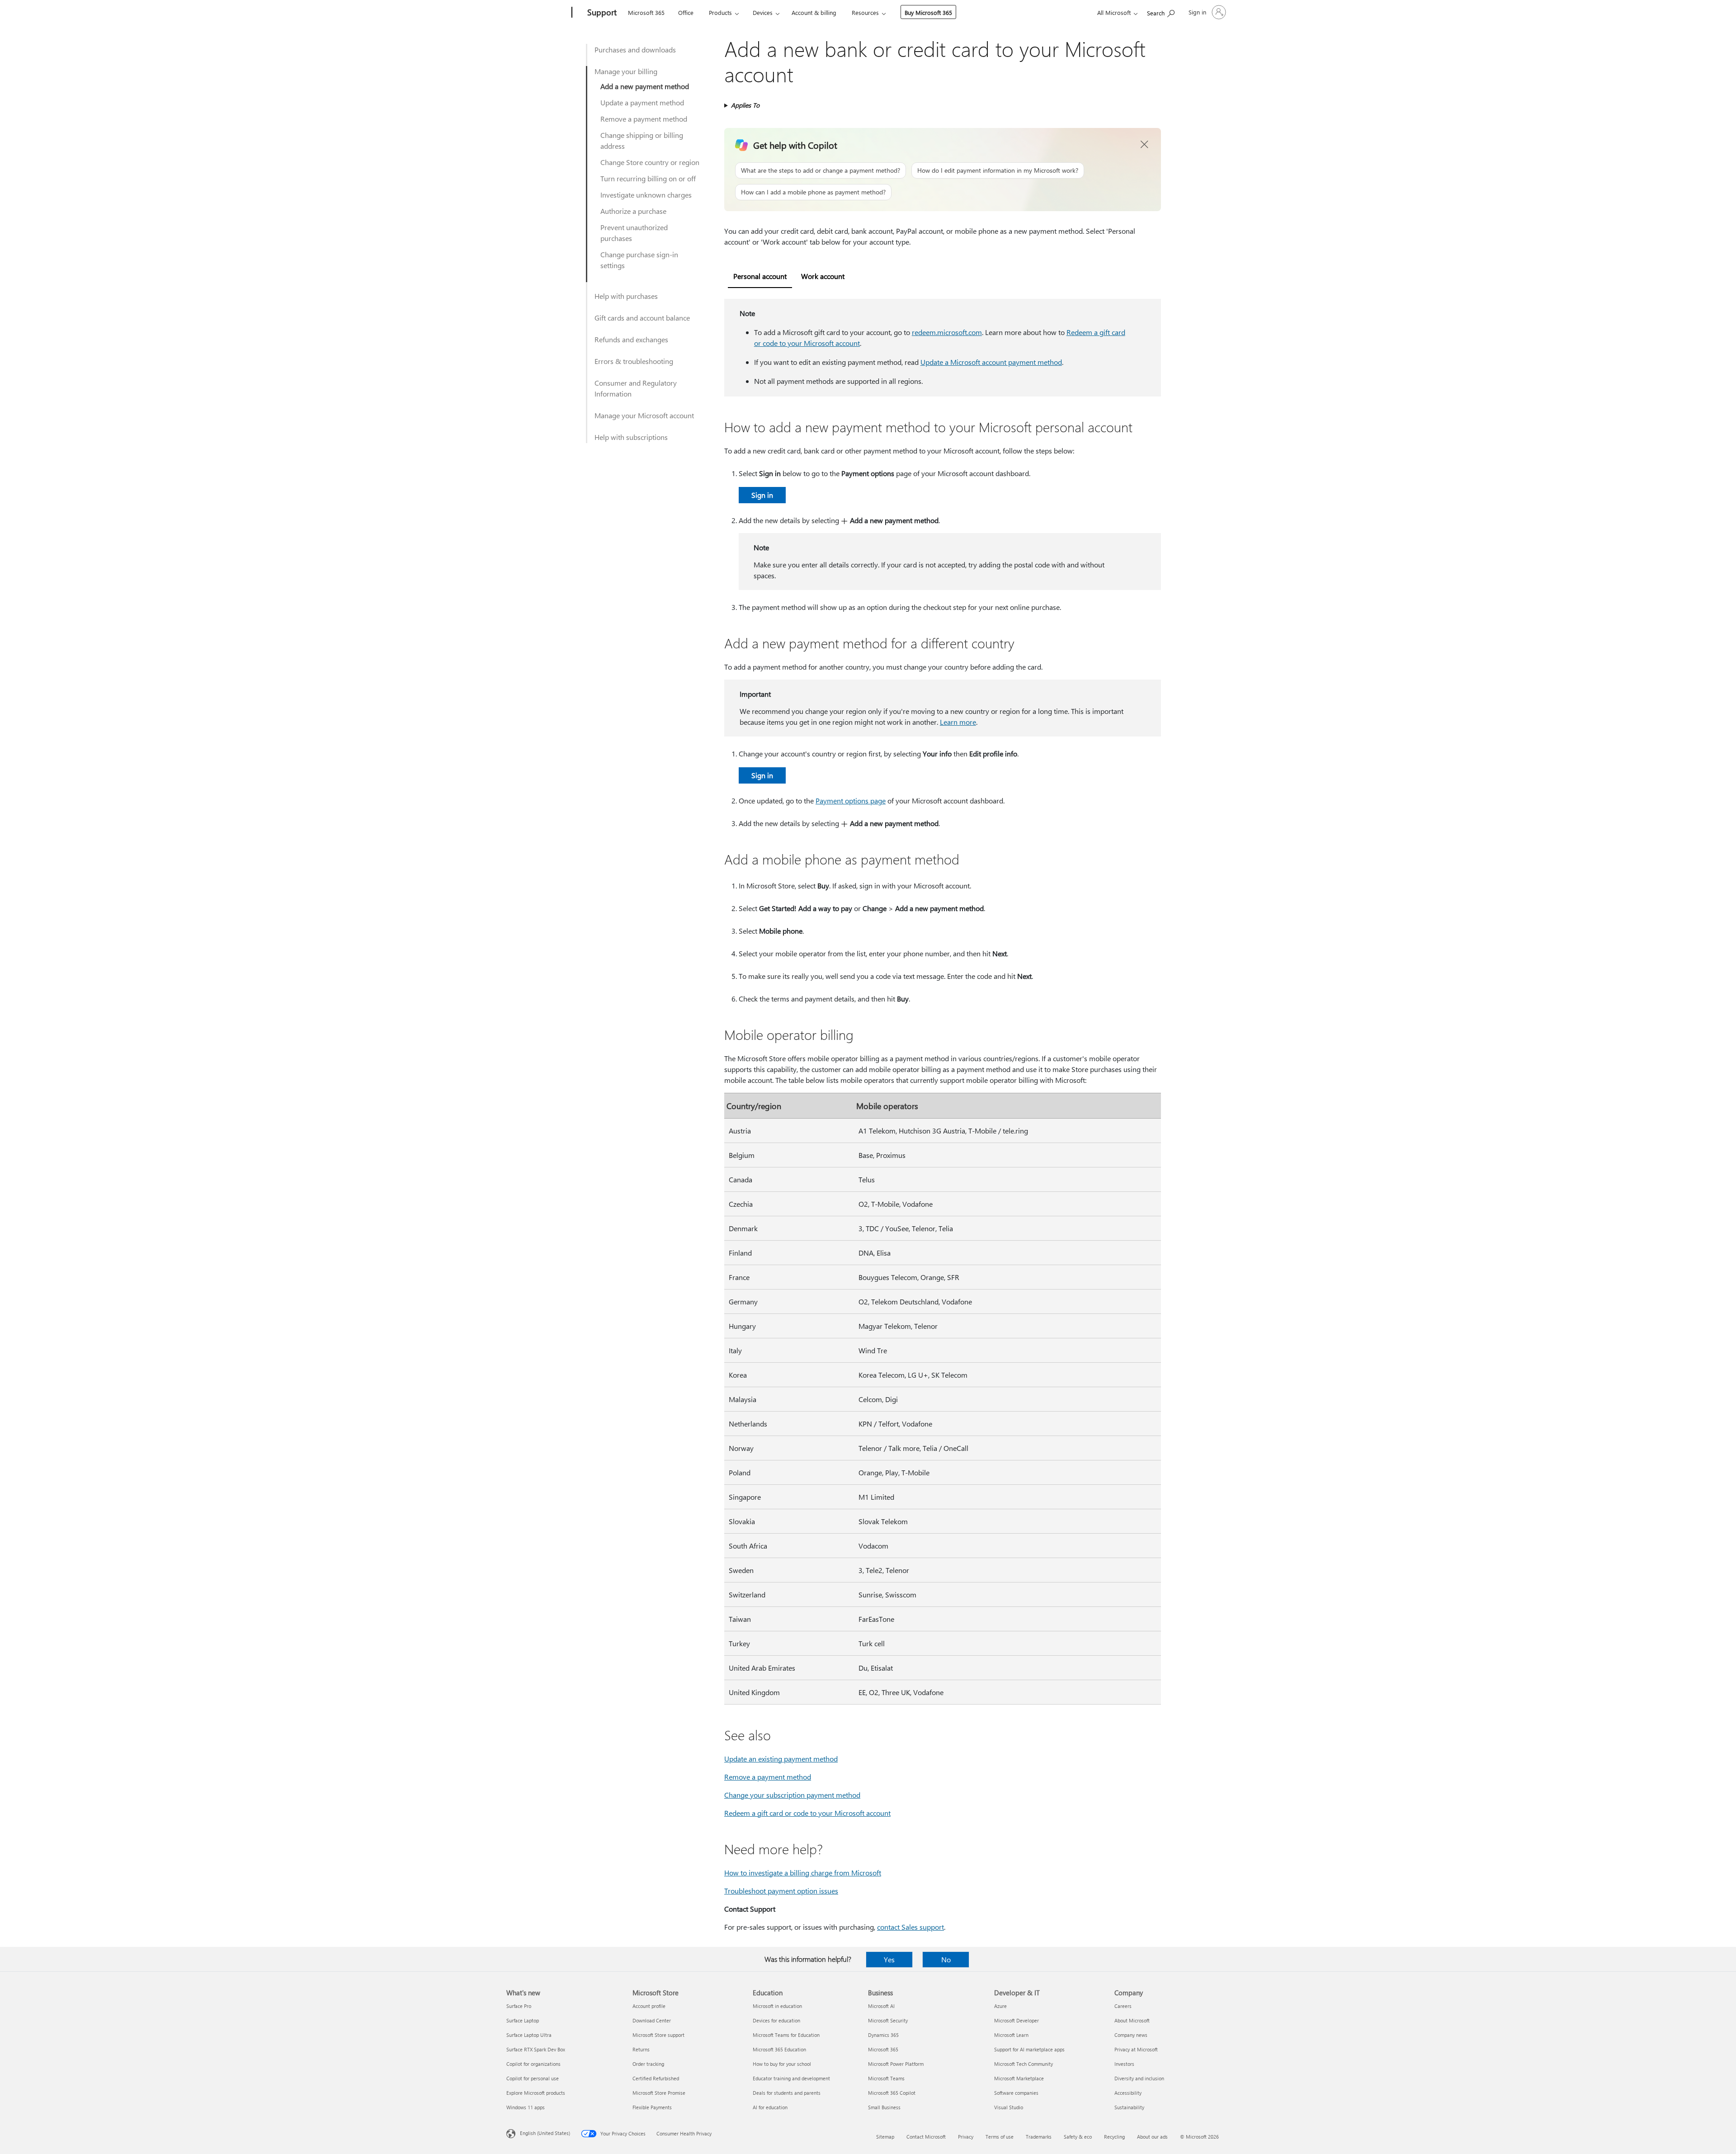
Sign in (762, 495)
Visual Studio (1009, 2107)
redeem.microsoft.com (947, 332)
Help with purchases (626, 296)
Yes (889, 1959)
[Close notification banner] (1145, 145)
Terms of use (1000, 2137)
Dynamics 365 (883, 2035)
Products (720, 12)
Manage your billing (626, 71)
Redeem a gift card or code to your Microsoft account (807, 1813)
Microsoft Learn (1011, 2035)
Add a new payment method (645, 86)
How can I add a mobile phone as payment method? (813, 192)
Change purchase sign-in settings (639, 260)
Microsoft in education (777, 2006)
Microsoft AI (881, 2006)
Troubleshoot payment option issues (781, 1891)
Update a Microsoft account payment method (991, 362)
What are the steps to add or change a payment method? (821, 170)
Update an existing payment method (781, 1759)
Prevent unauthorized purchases (634, 233)
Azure (1000, 2006)
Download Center (652, 2020)
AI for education (770, 2107)
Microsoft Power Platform (896, 2064)
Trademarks (1039, 2137)
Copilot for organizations (533, 2064)
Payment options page (851, 801)
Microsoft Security (888, 2020)
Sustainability (1129, 2107)
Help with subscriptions (631, 437)
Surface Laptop (523, 2020)
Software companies (1016, 2093)
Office (686, 12)
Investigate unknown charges (646, 195)
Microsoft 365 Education (779, 2049)
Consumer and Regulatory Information (636, 388)
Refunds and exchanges (631, 339)
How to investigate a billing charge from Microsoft (803, 1873)
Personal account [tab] (760, 276)
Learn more (958, 722)
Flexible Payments (652, 2107)
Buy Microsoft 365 (928, 12)
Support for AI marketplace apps (1029, 2049)
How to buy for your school (782, 2064)
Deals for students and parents (787, 2093)
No (946, 1959)
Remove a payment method (644, 119)
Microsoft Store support (658, 2035)
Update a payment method (642, 102)
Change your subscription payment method (792, 1795)
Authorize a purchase (633, 211)
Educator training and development (791, 2078)
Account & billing (814, 12)
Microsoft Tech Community (1024, 2064)
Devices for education (776, 2020)
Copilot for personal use (533, 2078)
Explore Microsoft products (536, 2093)
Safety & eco (1078, 2137)
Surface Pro (519, 2006)
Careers (1123, 2006)
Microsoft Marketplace (1019, 2078)
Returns (641, 2049)
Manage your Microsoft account (644, 415)
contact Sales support (910, 1927)
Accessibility (1128, 2093)
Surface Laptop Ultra (529, 2035)
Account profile (649, 2006)
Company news (1131, 2035)
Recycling (1114, 2137)
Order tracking (648, 2064)
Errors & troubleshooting (634, 361)
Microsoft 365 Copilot (892, 2093)
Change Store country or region (650, 162)
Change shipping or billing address (642, 140)
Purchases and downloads (635, 50)
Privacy (966, 2137)
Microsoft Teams (886, 2078)
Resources (865, 12)
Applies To (745, 105)
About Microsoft (1132, 2020)
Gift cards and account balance (642, 318)
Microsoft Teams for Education (786, 2035)
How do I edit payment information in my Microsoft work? (998, 170)
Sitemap (885, 2137)
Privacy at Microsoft (1136, 2049)
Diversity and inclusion (1139, 2078)
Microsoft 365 (646, 12)
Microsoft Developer (1017, 2020)
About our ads (1152, 2137)
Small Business (884, 2107)
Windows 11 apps (526, 2107)
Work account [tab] (823, 276)
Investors (1124, 2064)
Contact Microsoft (926, 2137)
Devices (763, 12)
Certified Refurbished (656, 2078)
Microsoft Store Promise (659, 2093)
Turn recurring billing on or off (648, 178)
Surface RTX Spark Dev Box (536, 2049)
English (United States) (545, 2133)
